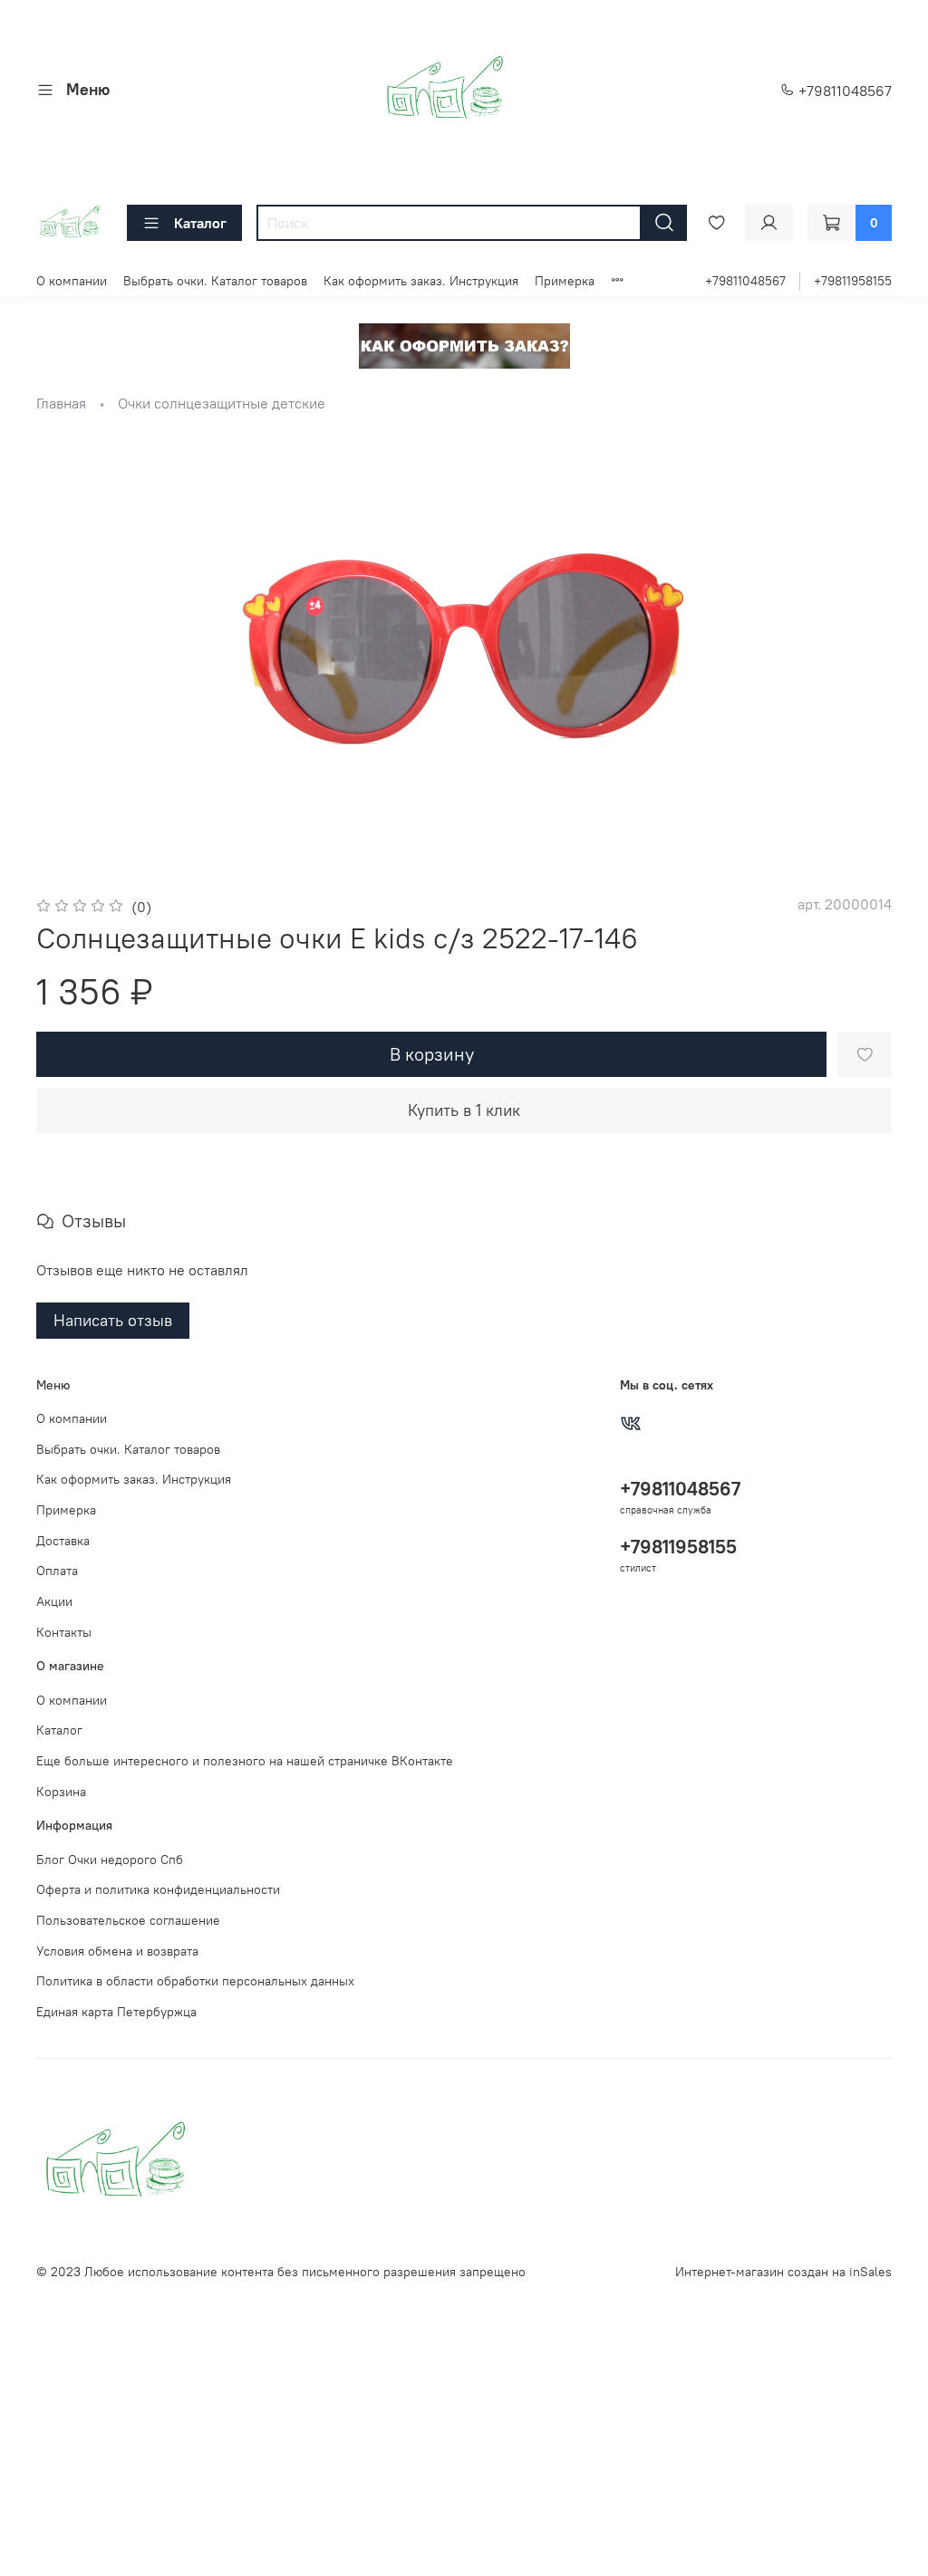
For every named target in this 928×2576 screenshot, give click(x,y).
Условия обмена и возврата (117, 1951)
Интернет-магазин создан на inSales (783, 2272)
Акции (54, 1601)
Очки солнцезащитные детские (222, 403)
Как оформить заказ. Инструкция (421, 281)
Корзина (61, 1792)
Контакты (64, 1632)
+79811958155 (853, 281)
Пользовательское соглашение (128, 1920)
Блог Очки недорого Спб (110, 1860)
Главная (61, 403)
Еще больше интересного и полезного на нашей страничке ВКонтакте (245, 1761)
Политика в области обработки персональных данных (195, 1981)
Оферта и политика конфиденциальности (158, 1889)
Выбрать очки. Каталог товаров (215, 281)
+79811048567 (843, 91)
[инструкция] (464, 344)
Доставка (63, 1541)
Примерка (565, 281)
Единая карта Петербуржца (116, 2012)
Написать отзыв (113, 1320)
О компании (72, 281)
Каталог (200, 223)
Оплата (57, 1571)
